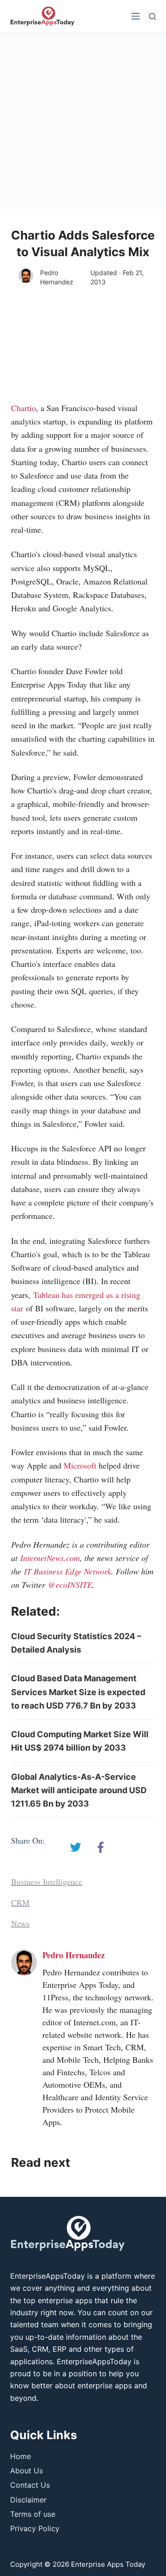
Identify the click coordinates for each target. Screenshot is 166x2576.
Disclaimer (28, 2500)
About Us (27, 2471)
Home (21, 2456)
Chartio (24, 408)
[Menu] (136, 16)
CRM (20, 1902)
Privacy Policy (35, 2528)
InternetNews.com (50, 1558)
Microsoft (80, 1465)
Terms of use (33, 2514)
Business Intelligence (47, 1881)
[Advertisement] (83, 121)
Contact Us (30, 2485)
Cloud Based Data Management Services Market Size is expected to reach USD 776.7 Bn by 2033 (78, 1692)
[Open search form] (152, 16)
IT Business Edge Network (68, 1571)
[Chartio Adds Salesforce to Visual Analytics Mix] (76, 1847)
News (20, 1923)
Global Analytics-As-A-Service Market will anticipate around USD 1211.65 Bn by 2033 (79, 1790)
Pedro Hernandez (57, 277)
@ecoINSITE (70, 1585)
